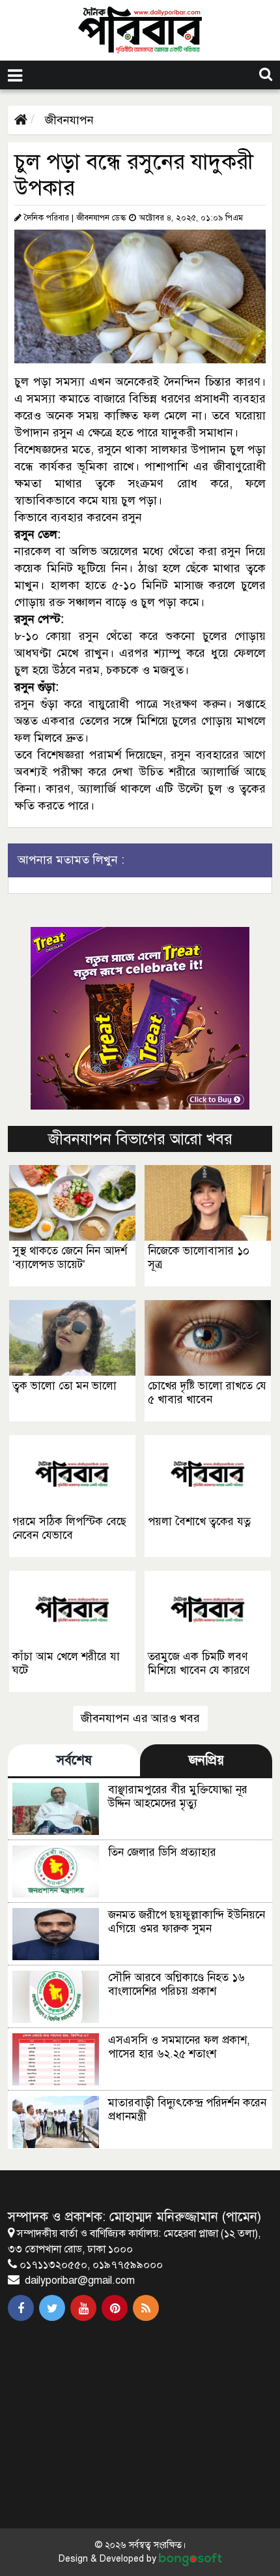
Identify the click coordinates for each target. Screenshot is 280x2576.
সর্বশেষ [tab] (74, 1760)
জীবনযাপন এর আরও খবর (140, 1718)
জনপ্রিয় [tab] (206, 1760)
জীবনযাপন (68, 120)
